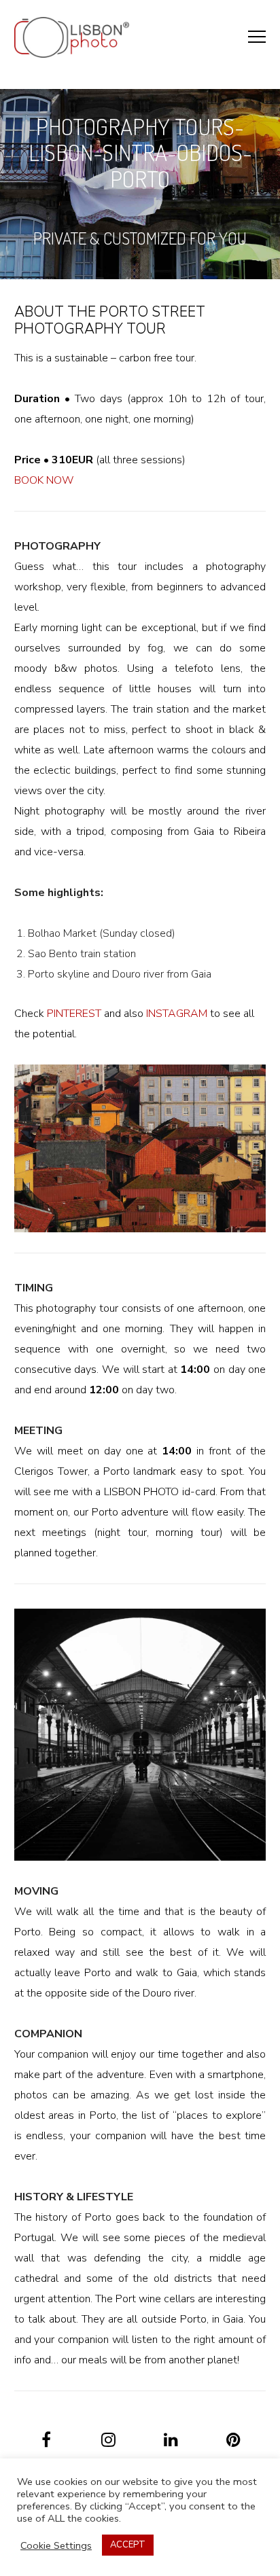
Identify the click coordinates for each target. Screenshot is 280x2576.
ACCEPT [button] (128, 2545)
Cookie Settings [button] (56, 2545)
